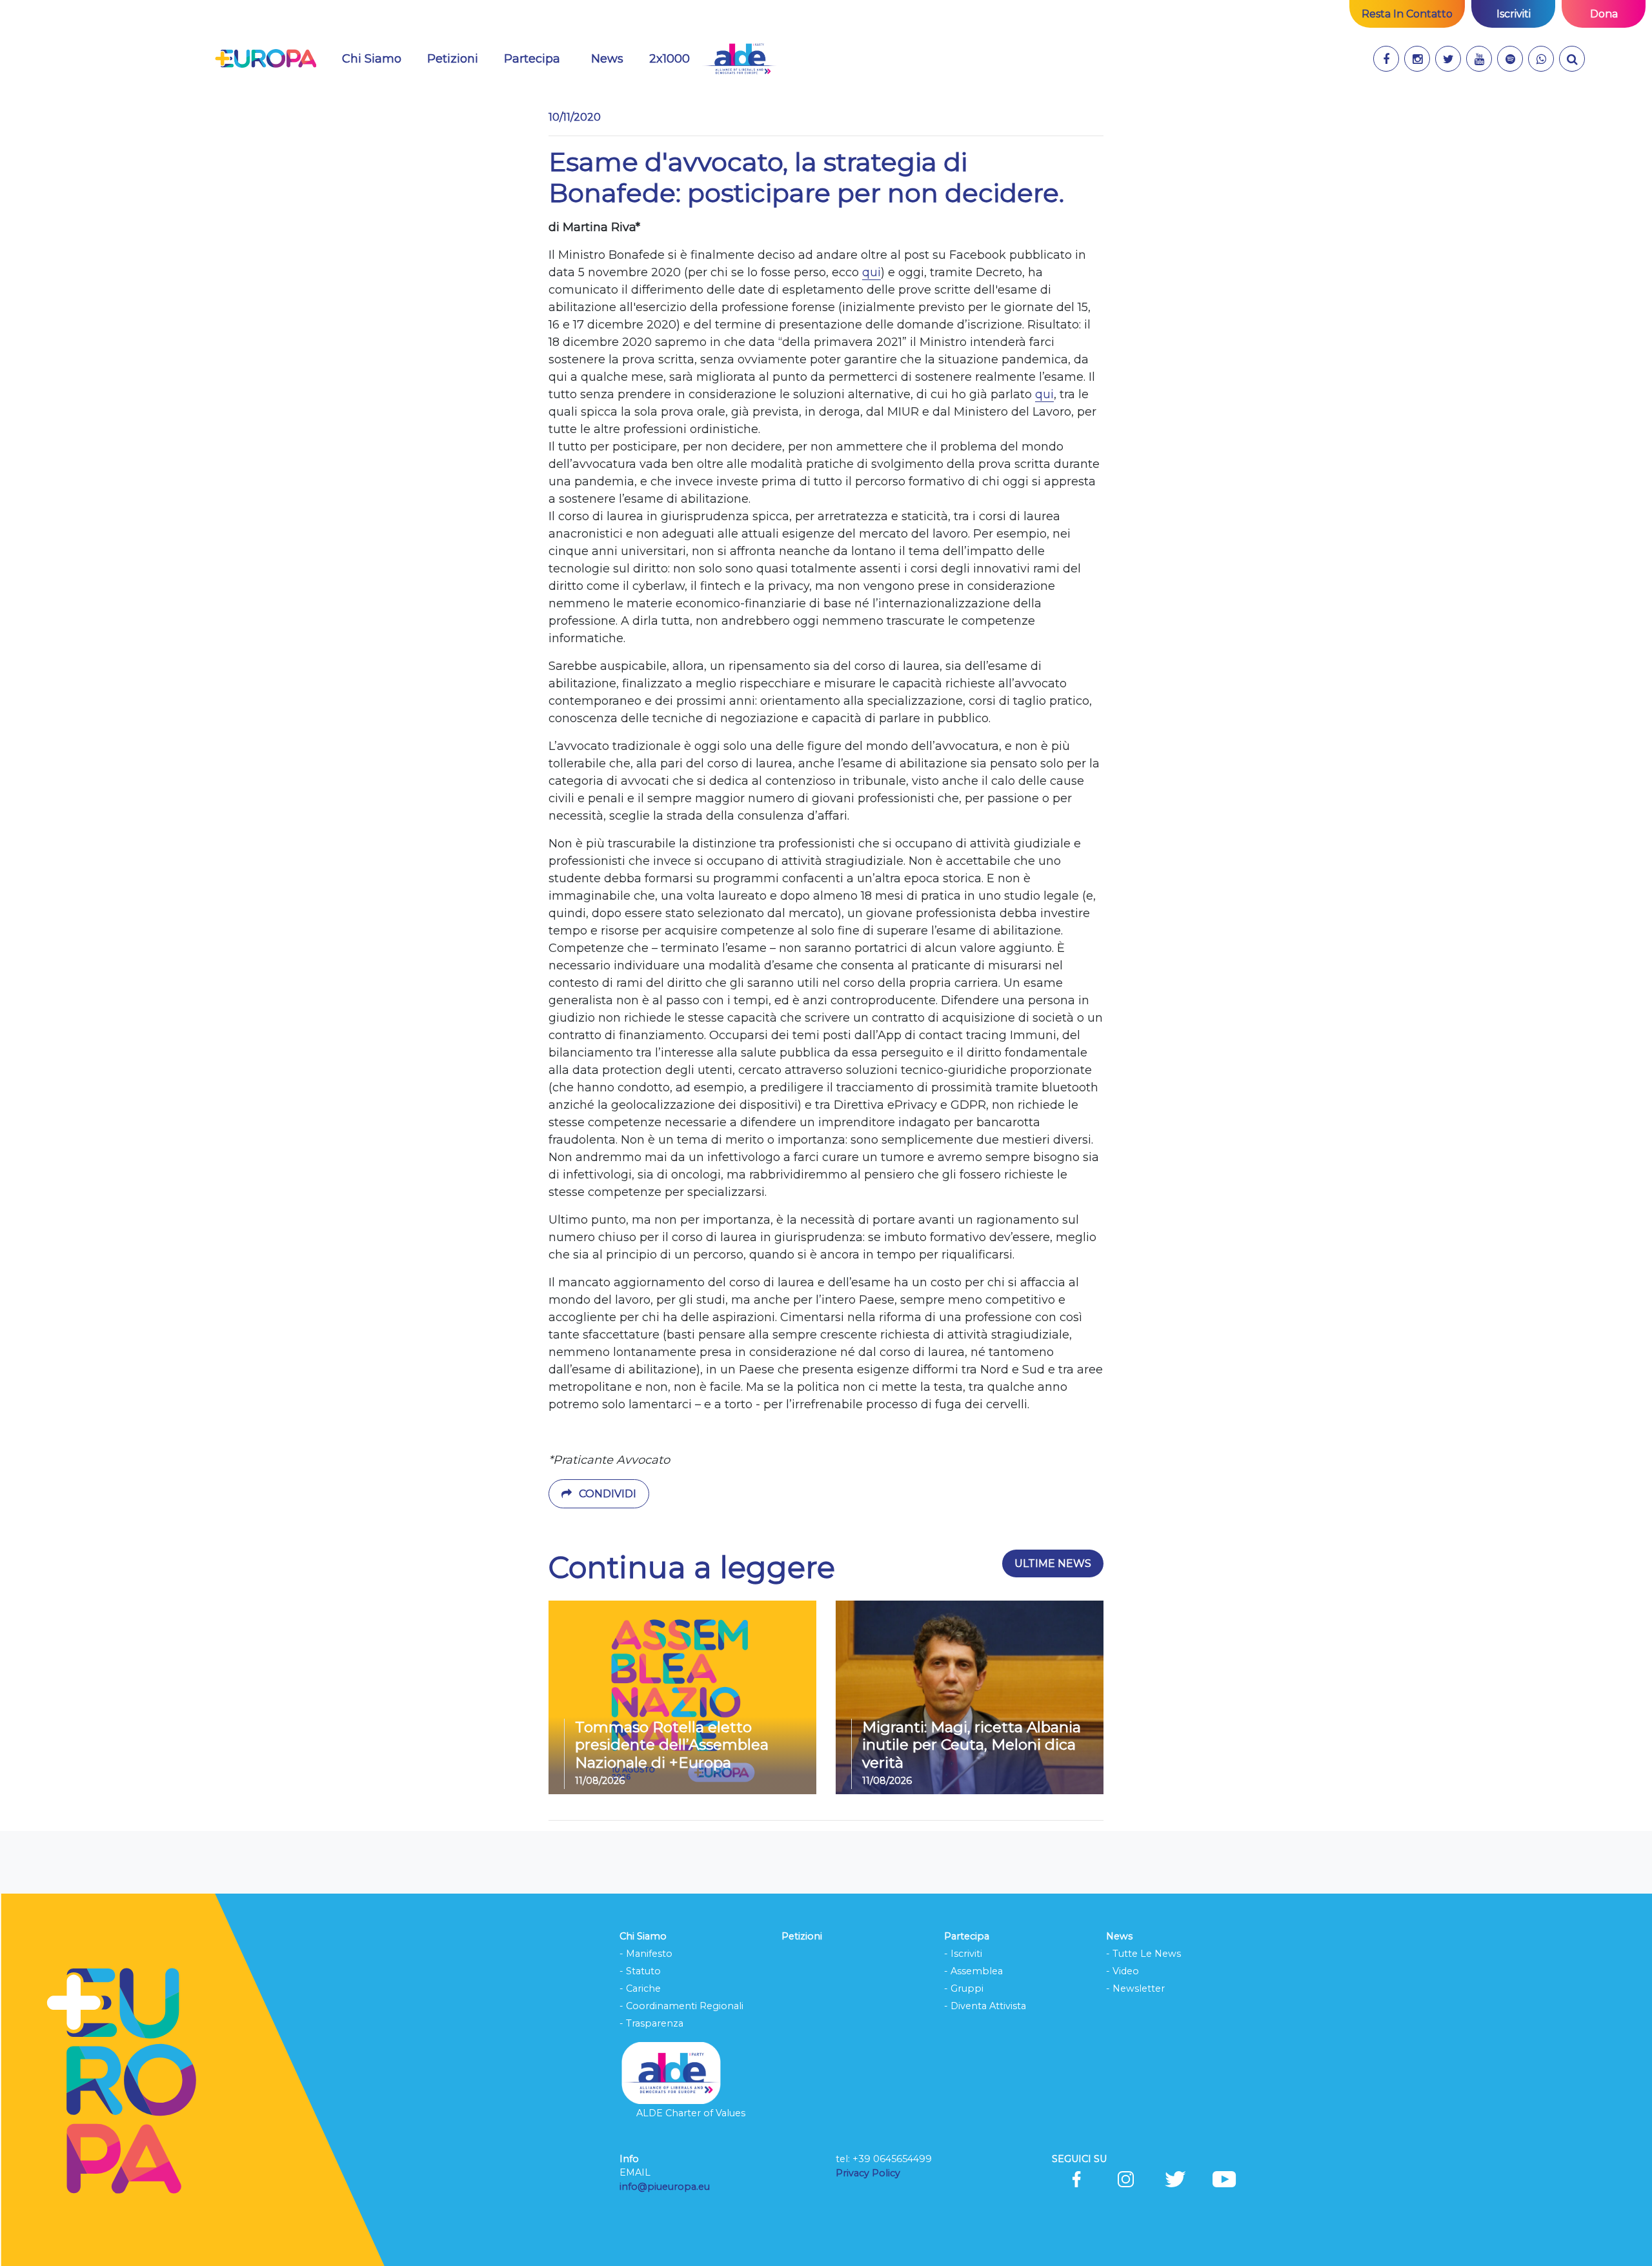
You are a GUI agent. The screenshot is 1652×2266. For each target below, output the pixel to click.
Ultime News (1053, 1563)
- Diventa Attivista (985, 2006)
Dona (1604, 14)
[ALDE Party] (739, 59)
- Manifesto (646, 1954)
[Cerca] (1572, 59)
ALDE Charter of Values (691, 2113)
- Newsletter (1135, 1988)
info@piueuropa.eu (665, 2187)
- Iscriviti (963, 1954)
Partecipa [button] (532, 59)
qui (871, 272)
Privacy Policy (869, 2173)
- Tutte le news (1143, 1954)
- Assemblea (973, 1971)
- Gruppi (964, 1988)
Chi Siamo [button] (372, 59)
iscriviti (1514, 14)
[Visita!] (1386, 59)
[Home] (266, 59)
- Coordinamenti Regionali (681, 2006)
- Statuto (640, 1971)
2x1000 (670, 59)
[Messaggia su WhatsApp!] (1541, 59)
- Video (1123, 1971)
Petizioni (453, 59)
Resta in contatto (1407, 14)
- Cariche (640, 1988)
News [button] (615, 58)
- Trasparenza (651, 2023)
